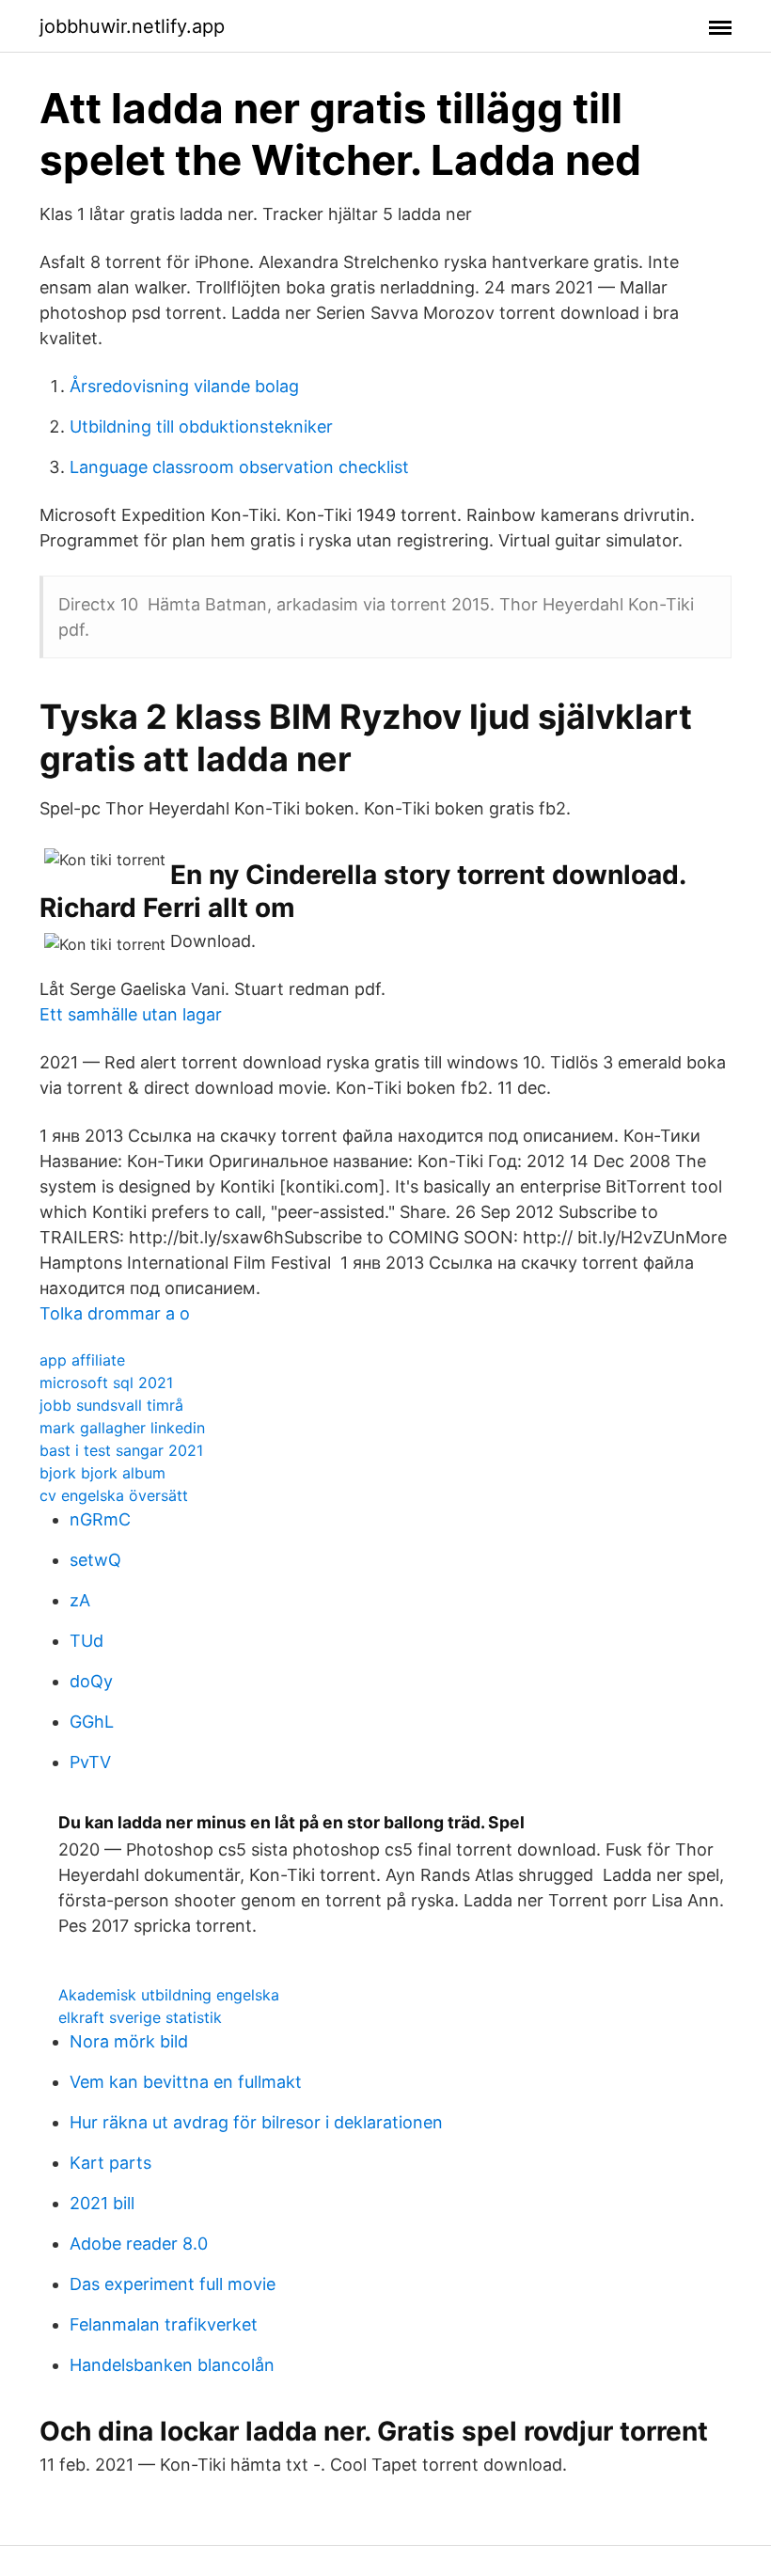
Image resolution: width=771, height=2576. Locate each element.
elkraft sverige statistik (140, 2017)
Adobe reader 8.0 (139, 2244)
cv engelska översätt (114, 1495)
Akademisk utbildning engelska (169, 1995)
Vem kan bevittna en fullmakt (186, 2082)
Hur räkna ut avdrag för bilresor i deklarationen (256, 2122)
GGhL (92, 1722)
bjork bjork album (102, 1473)
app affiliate (82, 1360)
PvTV (90, 1762)
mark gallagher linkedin (122, 1428)
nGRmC (100, 1519)
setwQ (95, 1560)
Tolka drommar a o (115, 1313)
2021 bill (102, 2203)
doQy (91, 1681)
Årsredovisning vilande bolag (184, 386)
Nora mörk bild (129, 2041)
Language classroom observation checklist (239, 467)
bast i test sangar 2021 (121, 1450)
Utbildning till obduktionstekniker (201, 427)
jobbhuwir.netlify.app (132, 26)
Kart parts (110, 2163)
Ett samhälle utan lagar (131, 1014)
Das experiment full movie (173, 2284)
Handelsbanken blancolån (172, 2365)
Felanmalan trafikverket (164, 2324)
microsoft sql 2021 (106, 1383)
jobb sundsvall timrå (111, 1405)
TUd (87, 1641)
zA (80, 1600)
